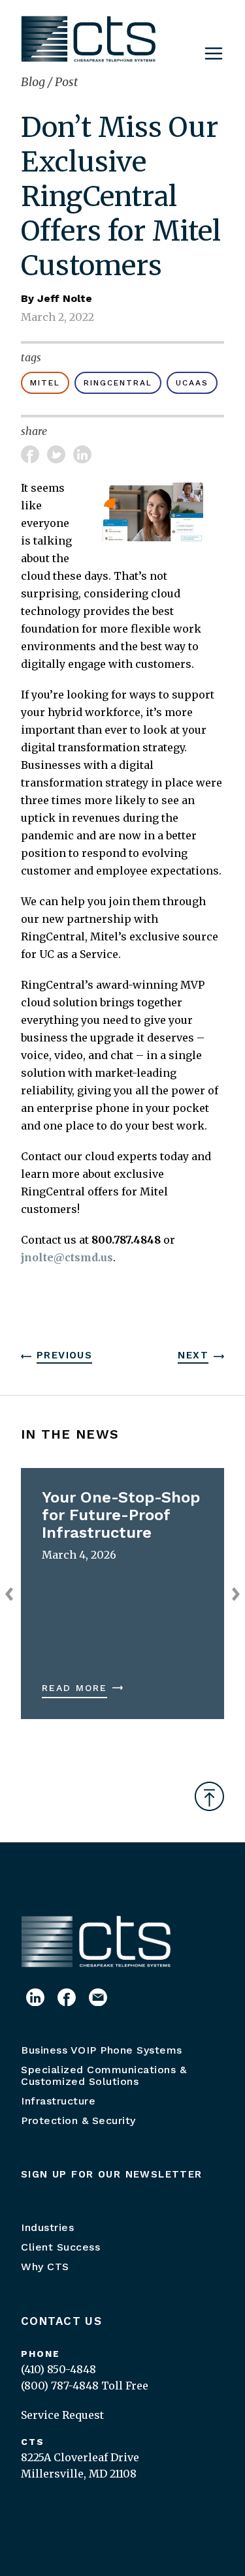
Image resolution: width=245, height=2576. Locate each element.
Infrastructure (58, 2101)
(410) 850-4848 (58, 2369)
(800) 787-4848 (60, 2386)
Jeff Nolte (65, 298)
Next (193, 1355)
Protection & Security (78, 2120)
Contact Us (61, 2321)
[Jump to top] (209, 1796)
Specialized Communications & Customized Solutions (104, 2075)
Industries (47, 2227)
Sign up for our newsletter (112, 2174)
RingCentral (118, 383)
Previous (64, 1355)
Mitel (45, 383)
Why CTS (45, 2267)
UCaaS (192, 383)
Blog (34, 82)
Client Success (60, 2247)
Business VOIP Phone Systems (102, 2050)
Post (66, 82)
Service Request (62, 2415)
